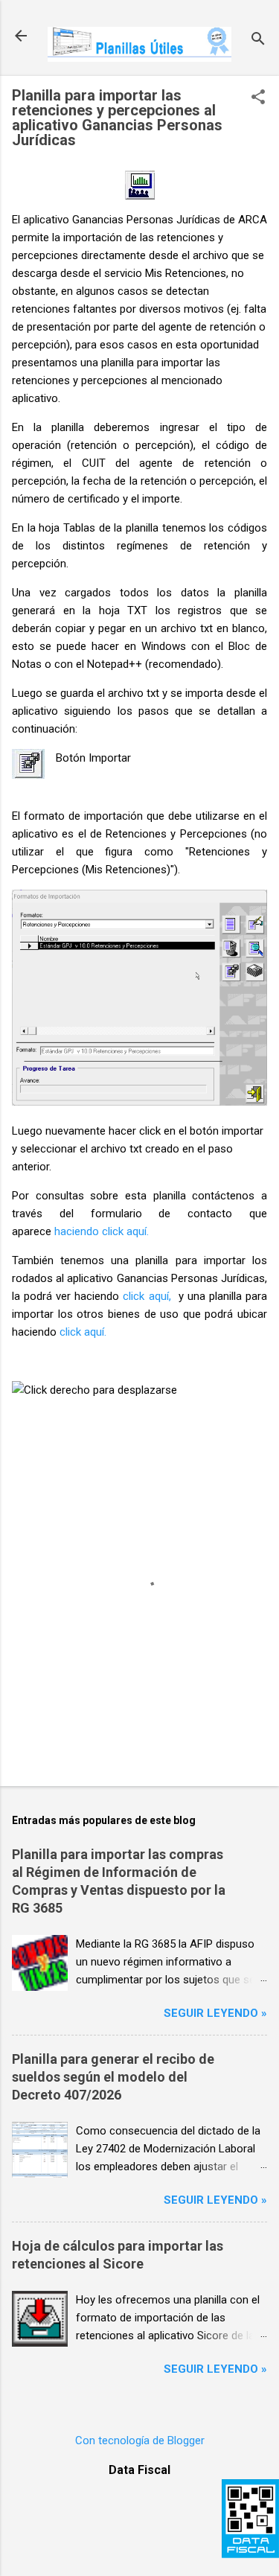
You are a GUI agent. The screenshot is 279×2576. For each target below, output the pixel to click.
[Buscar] (258, 41)
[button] (258, 98)
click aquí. (83, 1332)
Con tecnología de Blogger (140, 2440)
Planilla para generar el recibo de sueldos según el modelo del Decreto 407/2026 (113, 2077)
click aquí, (147, 1296)
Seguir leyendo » (215, 2013)
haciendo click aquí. (102, 1231)
